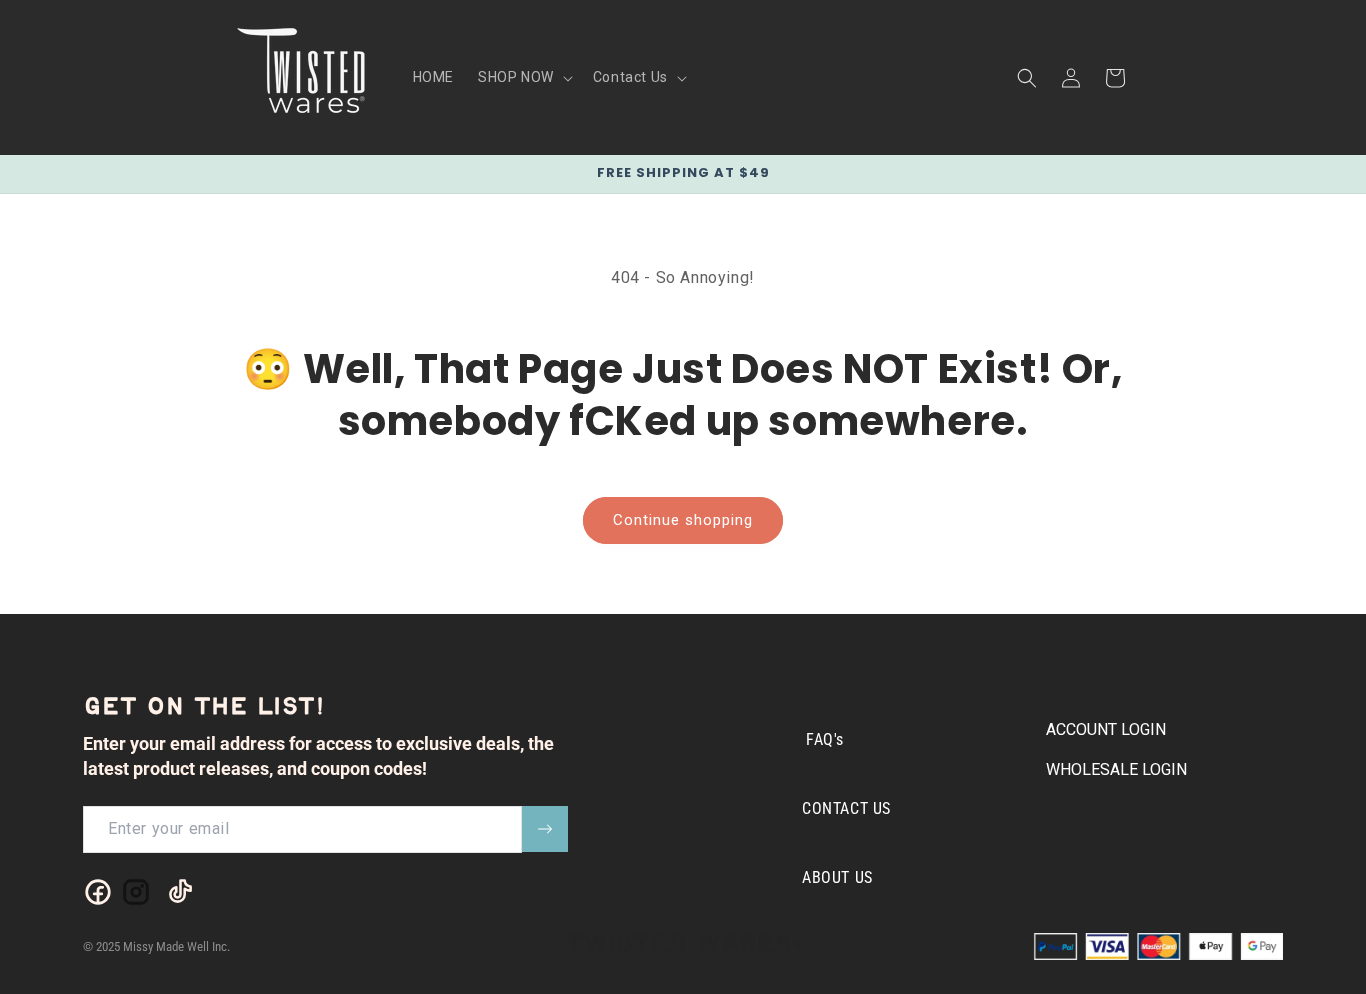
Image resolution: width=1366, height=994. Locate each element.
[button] (523, 77)
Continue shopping (683, 520)
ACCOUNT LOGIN (1106, 729)
